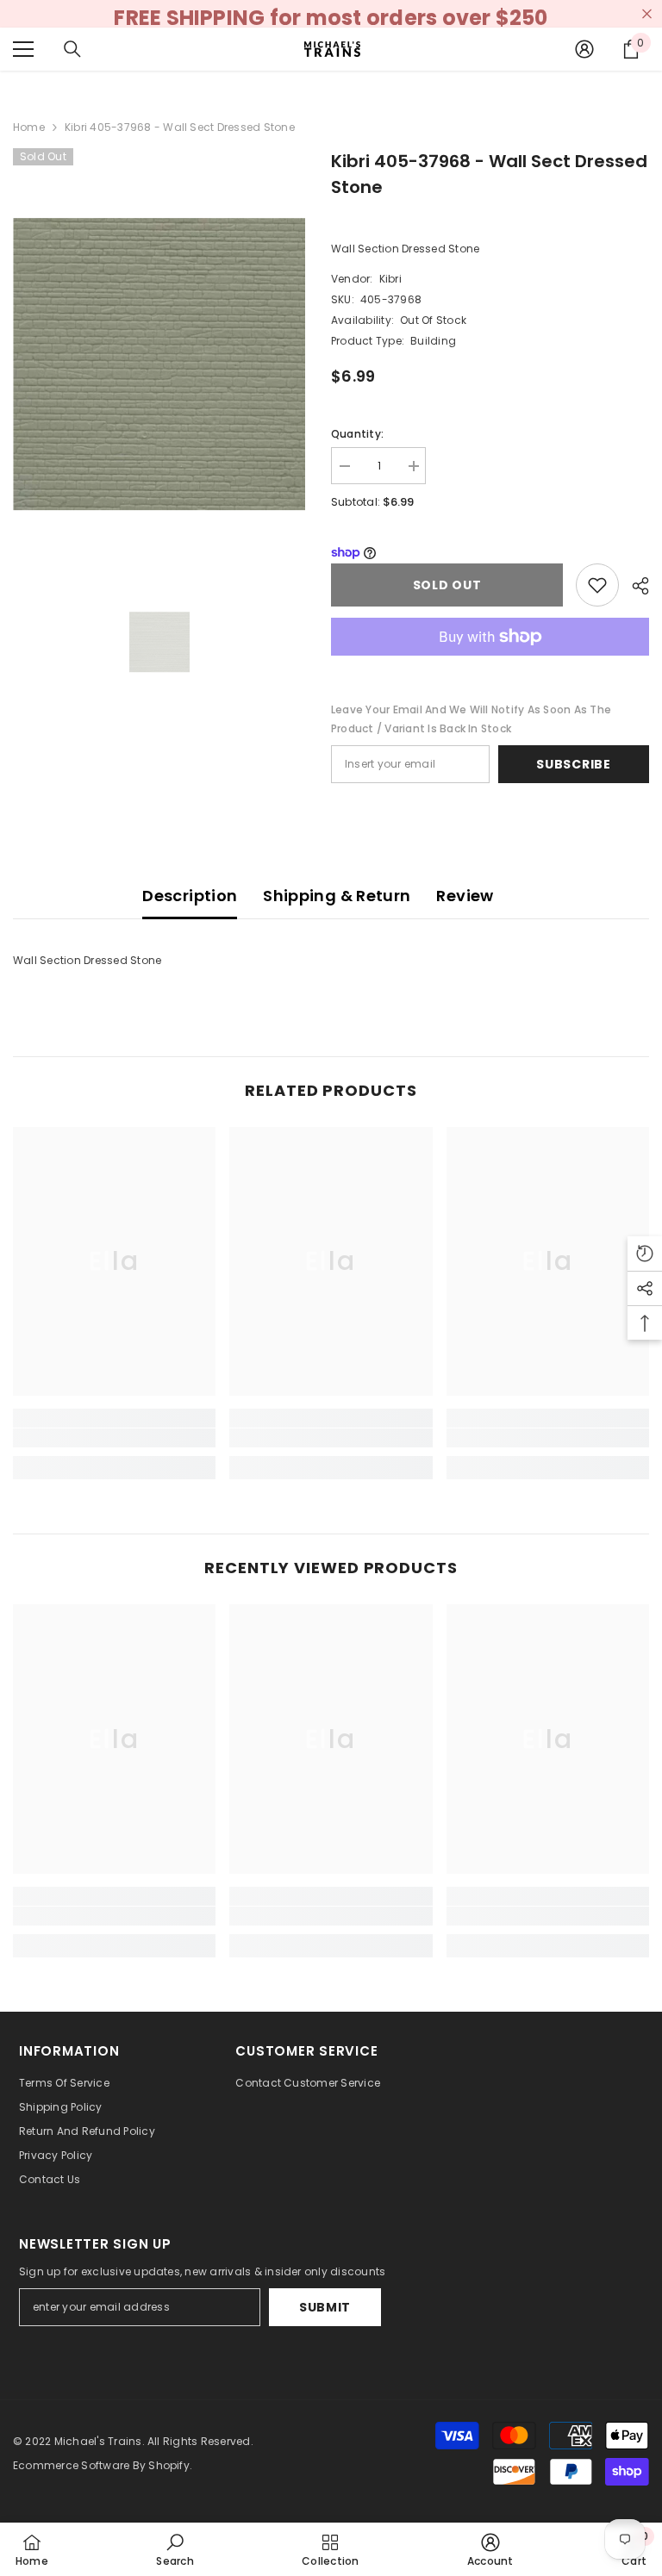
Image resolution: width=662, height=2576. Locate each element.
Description (190, 896)
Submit (325, 2307)
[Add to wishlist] (597, 585)
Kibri (390, 279)
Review (465, 896)
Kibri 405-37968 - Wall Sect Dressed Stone (489, 174)
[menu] (23, 49)
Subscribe (573, 764)
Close (647, 14)
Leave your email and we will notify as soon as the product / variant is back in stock (471, 719)
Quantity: (357, 434)
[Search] (72, 49)
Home (29, 127)
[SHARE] (634, 586)
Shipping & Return (337, 896)
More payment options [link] (490, 665)
